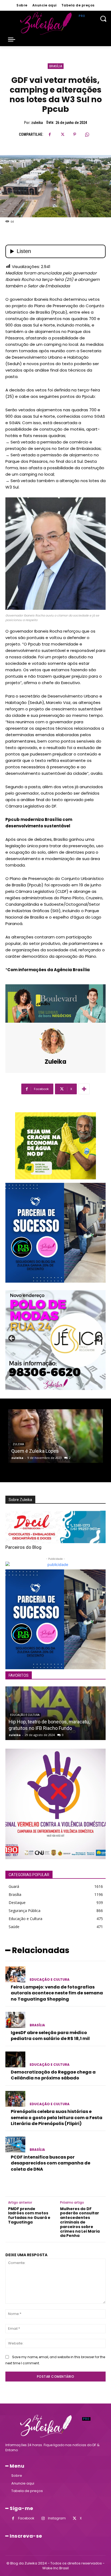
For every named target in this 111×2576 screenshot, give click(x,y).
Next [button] (99, 1339)
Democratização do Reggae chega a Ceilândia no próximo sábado (53, 2075)
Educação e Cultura (25, 1715)
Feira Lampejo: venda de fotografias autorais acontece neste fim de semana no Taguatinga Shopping (57, 1993)
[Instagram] (43, 2518)
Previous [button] (12, 1339)
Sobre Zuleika (20, 1500)
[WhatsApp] (87, 134)
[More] (84, 1089)
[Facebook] (50, 134)
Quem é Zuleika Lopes (35, 1451)
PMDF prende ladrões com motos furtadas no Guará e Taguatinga (29, 2216)
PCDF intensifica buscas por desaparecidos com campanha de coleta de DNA (51, 2163)
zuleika (37, 123)
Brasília (56, 66)
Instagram (57, 2518)
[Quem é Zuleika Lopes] (55, 1436)
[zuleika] (55, 1041)
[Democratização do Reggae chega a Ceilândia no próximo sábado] (15, 2060)
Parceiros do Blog (23, 1547)
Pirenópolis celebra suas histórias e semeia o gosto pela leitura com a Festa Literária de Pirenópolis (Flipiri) (57, 2118)
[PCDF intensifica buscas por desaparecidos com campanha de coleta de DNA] (15, 2144)
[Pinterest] (75, 134)
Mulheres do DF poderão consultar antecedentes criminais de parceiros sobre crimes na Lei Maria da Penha (80, 2222)
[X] (62, 134)
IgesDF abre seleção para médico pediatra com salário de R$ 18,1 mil (50, 2036)
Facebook (26, 2518)
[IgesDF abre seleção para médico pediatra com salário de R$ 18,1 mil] (15, 2020)
